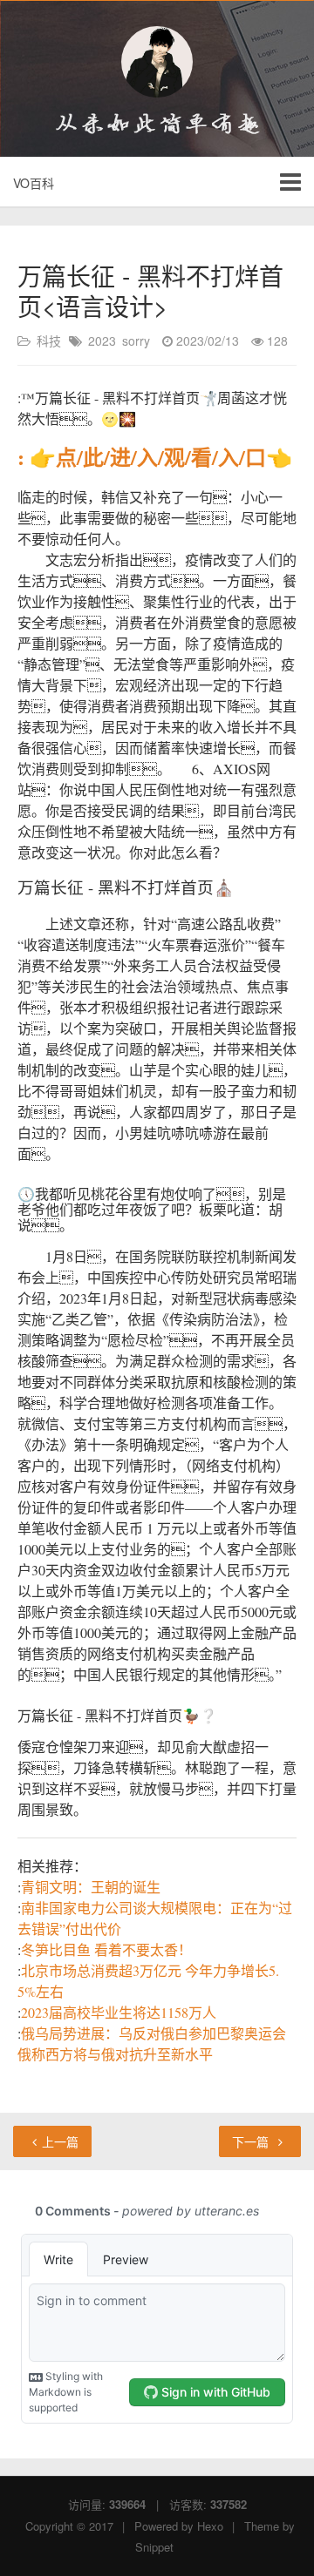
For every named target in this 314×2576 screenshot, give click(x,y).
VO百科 (34, 183)
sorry (136, 341)
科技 (49, 341)
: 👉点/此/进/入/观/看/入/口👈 (155, 457)
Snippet (154, 2547)
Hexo (210, 2526)
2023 (102, 341)
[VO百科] (157, 62)
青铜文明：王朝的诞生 (91, 1887)
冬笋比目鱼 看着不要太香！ (106, 1949)
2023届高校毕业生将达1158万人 (119, 2012)
